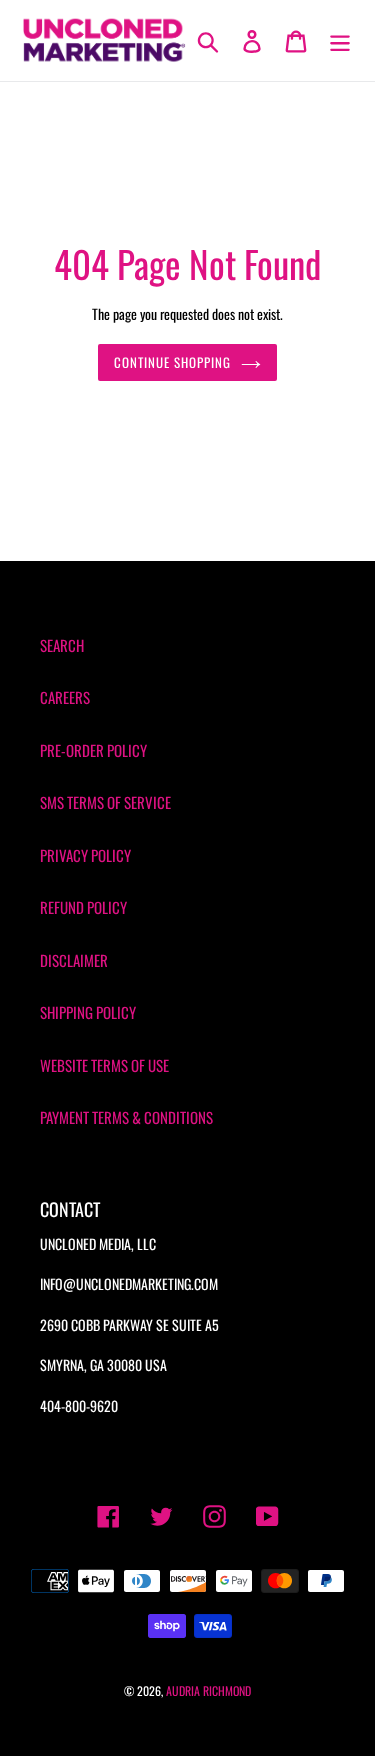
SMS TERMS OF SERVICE (105, 802)
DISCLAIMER (74, 960)
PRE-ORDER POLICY (93, 750)
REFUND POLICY (83, 907)
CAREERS (65, 697)
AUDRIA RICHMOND (208, 1690)
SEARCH (62, 645)
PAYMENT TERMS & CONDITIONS (126, 1117)
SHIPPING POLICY (88, 1012)
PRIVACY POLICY (85, 855)
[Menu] (340, 40)
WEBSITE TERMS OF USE (104, 1065)
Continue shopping (173, 362)
